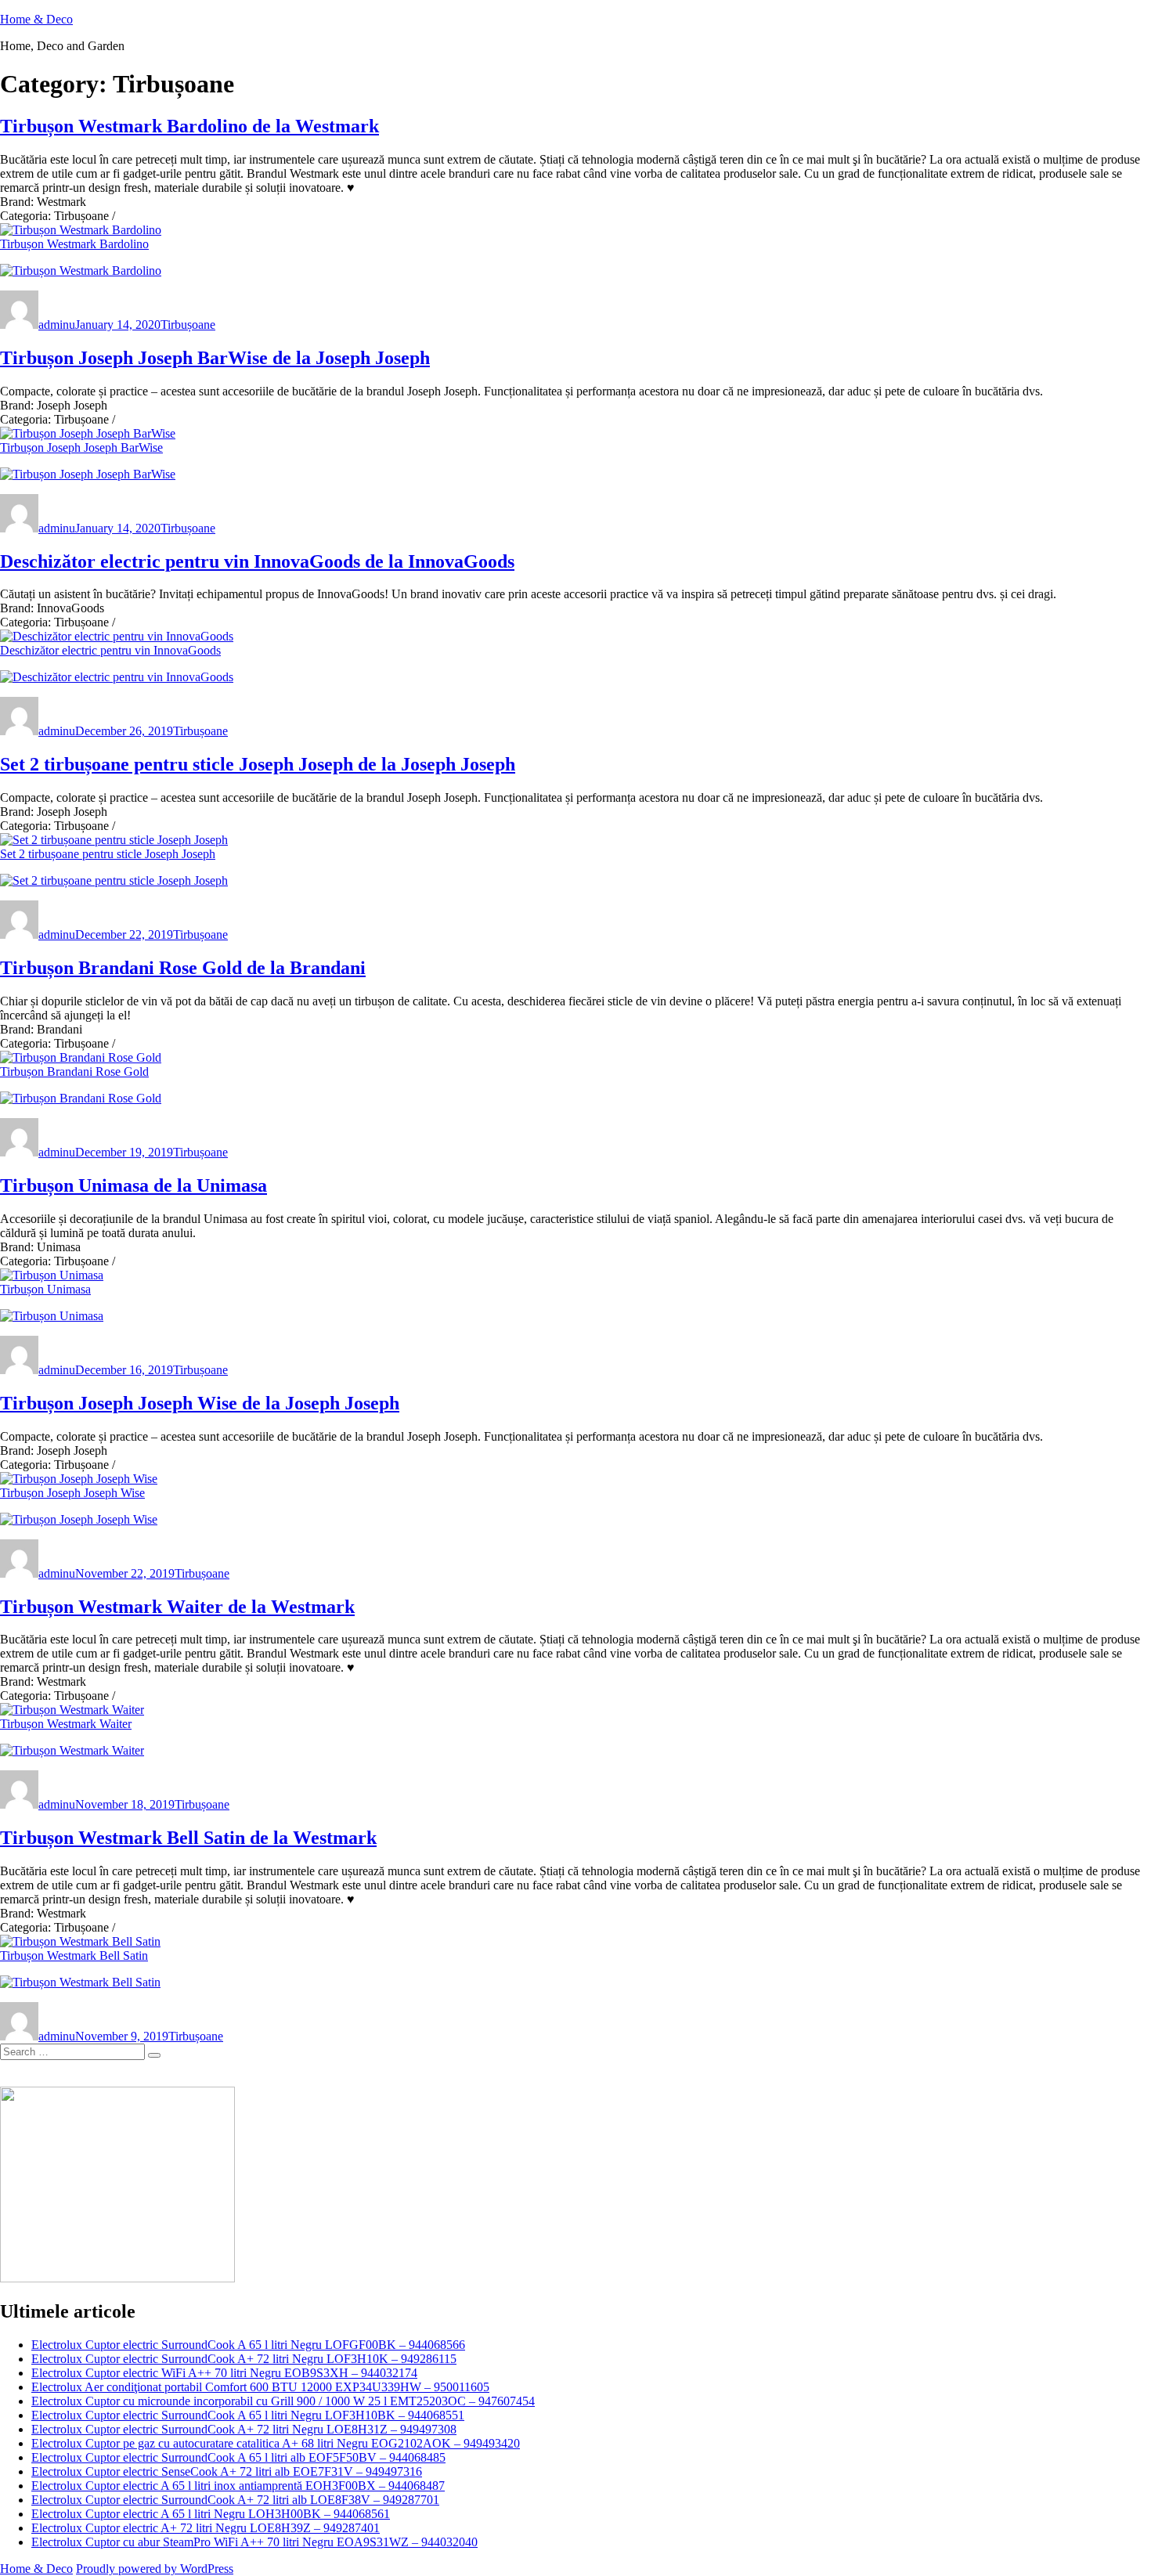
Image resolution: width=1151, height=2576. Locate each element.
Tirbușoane (188, 325)
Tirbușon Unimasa (45, 1289)
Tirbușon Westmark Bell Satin (74, 1955)
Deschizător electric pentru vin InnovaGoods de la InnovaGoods (257, 561)
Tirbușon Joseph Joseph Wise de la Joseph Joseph (200, 1403)
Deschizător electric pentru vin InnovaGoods (110, 650)
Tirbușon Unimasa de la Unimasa (134, 1185)
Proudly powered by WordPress (155, 2569)
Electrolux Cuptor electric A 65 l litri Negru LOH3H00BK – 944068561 (211, 2514)
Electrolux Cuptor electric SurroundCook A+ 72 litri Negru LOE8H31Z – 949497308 (244, 2429)
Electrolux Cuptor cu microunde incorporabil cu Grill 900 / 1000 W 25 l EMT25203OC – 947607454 (283, 2401)
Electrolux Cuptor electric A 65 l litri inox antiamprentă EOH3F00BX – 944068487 (238, 2486)
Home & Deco (36, 19)
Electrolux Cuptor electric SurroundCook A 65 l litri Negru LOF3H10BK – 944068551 (248, 2415)
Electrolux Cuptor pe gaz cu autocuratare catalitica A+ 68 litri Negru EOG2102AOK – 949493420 (276, 2443)
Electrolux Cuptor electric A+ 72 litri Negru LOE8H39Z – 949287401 (206, 2528)
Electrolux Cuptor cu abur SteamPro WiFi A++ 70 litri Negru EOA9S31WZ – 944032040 (254, 2542)
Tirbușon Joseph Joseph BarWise (81, 447)
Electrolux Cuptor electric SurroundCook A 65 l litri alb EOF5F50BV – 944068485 (238, 2457)
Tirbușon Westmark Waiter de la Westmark (177, 1607)
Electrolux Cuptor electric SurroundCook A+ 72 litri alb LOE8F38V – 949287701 (235, 2500)
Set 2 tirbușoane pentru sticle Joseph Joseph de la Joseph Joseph (258, 764)
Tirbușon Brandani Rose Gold (74, 1072)
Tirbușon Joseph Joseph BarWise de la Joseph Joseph (215, 358)
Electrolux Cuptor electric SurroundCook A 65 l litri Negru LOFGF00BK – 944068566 (248, 2345)
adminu (57, 325)
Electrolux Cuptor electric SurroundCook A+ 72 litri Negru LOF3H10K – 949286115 (244, 2359)
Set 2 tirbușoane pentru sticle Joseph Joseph (108, 854)
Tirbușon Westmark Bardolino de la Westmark (189, 126)
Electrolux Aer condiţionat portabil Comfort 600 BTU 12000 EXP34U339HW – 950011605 (260, 2387)
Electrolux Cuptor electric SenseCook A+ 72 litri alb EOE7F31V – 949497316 (227, 2471)
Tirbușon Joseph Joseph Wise (72, 1493)
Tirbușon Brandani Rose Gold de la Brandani (183, 968)
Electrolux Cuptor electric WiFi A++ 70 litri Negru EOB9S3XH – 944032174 (224, 2373)
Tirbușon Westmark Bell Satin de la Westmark (188, 1838)
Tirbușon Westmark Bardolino (74, 244)
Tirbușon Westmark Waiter (66, 1724)
